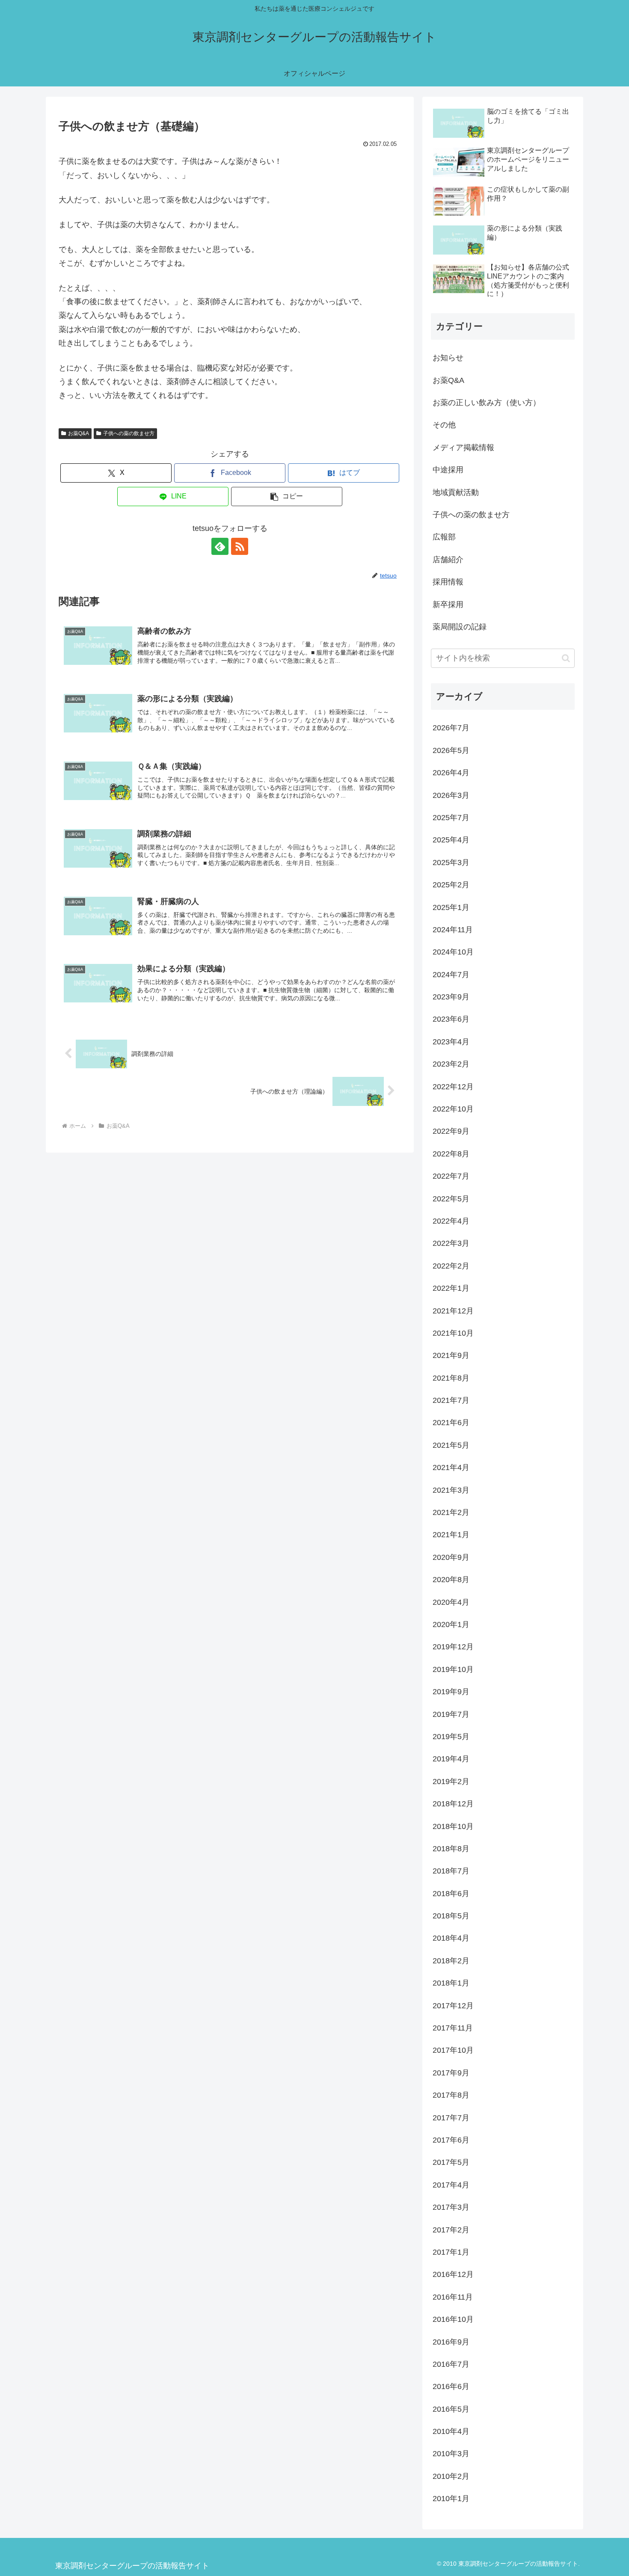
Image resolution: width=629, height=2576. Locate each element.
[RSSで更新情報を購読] (240, 546)
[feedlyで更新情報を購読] (220, 546)
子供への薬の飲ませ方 (129, 433)
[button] (287, 497)
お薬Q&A (79, 433)
